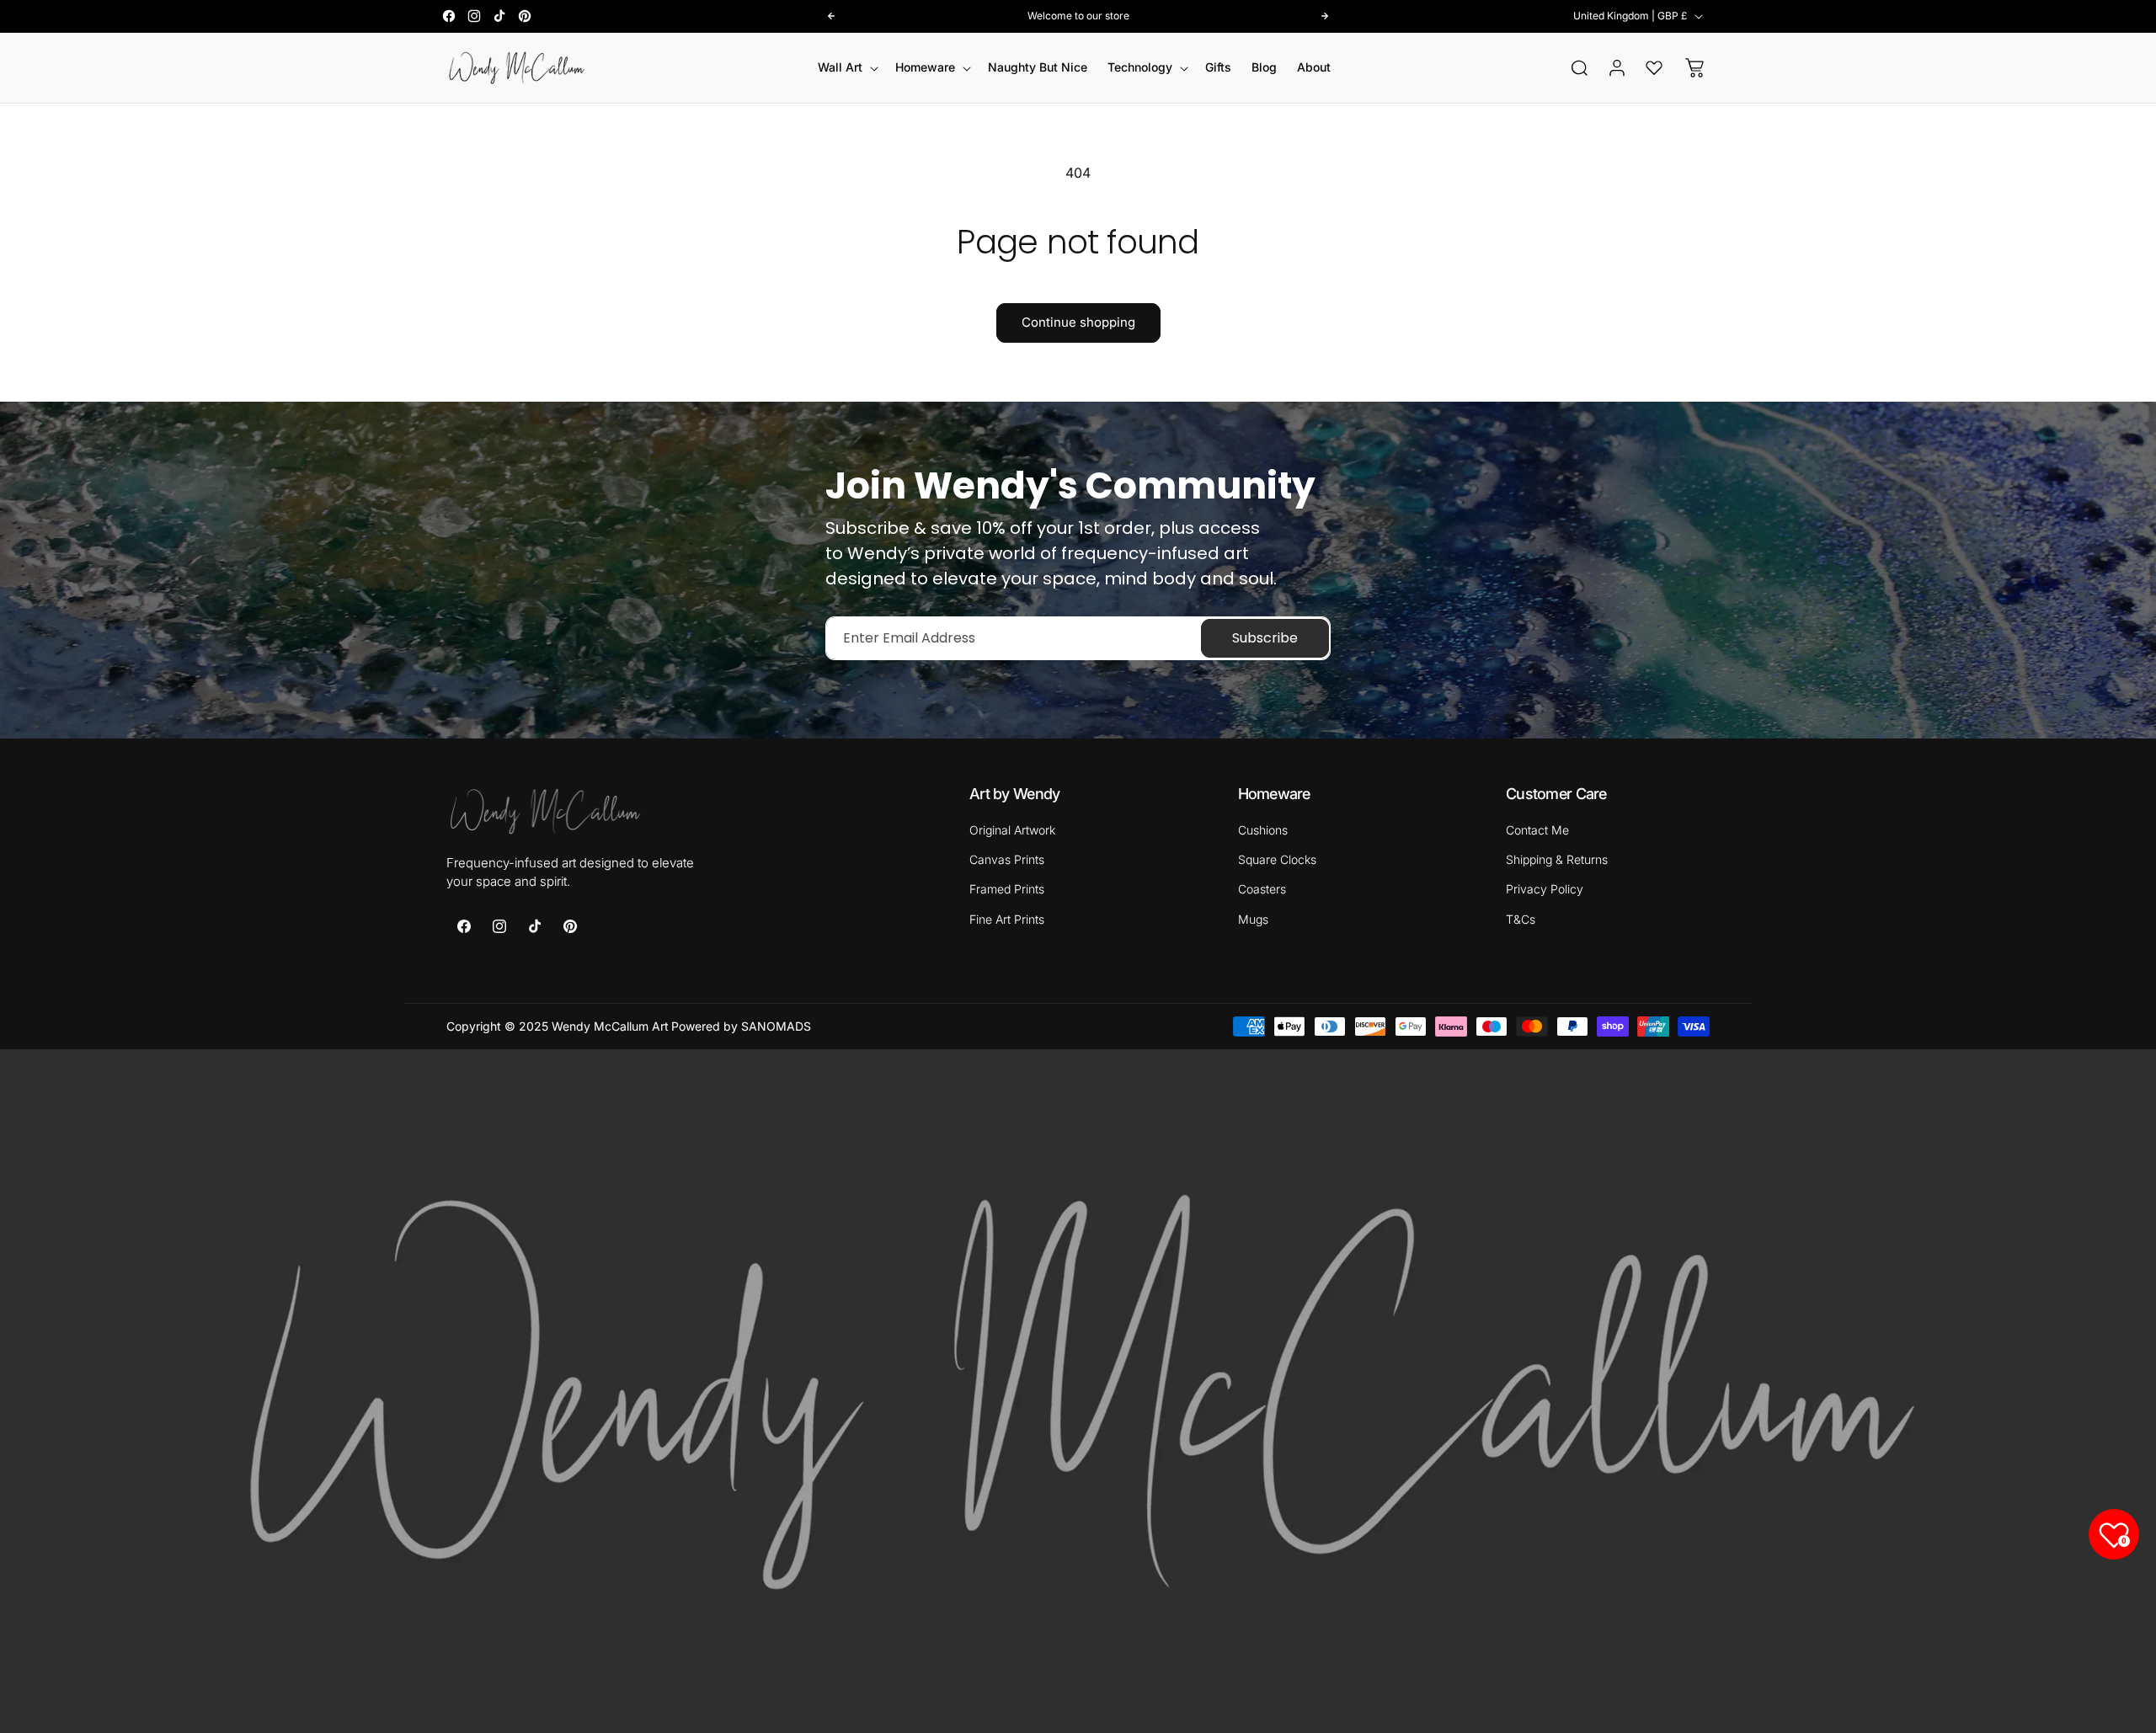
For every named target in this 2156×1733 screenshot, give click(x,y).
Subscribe (1265, 638)
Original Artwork (1012, 830)
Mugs (1253, 918)
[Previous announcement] (831, 16)
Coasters (1262, 889)
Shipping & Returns (1557, 859)
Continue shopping (1078, 322)
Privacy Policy (1545, 889)
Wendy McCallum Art (610, 1026)
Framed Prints (1007, 889)
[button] (846, 67)
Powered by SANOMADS (741, 1026)
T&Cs (1521, 918)
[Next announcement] (1325, 16)
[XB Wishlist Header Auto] (1654, 67)
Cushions (1263, 830)
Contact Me (1537, 830)
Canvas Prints (1007, 859)
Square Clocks (1277, 859)
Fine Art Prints (1007, 918)
